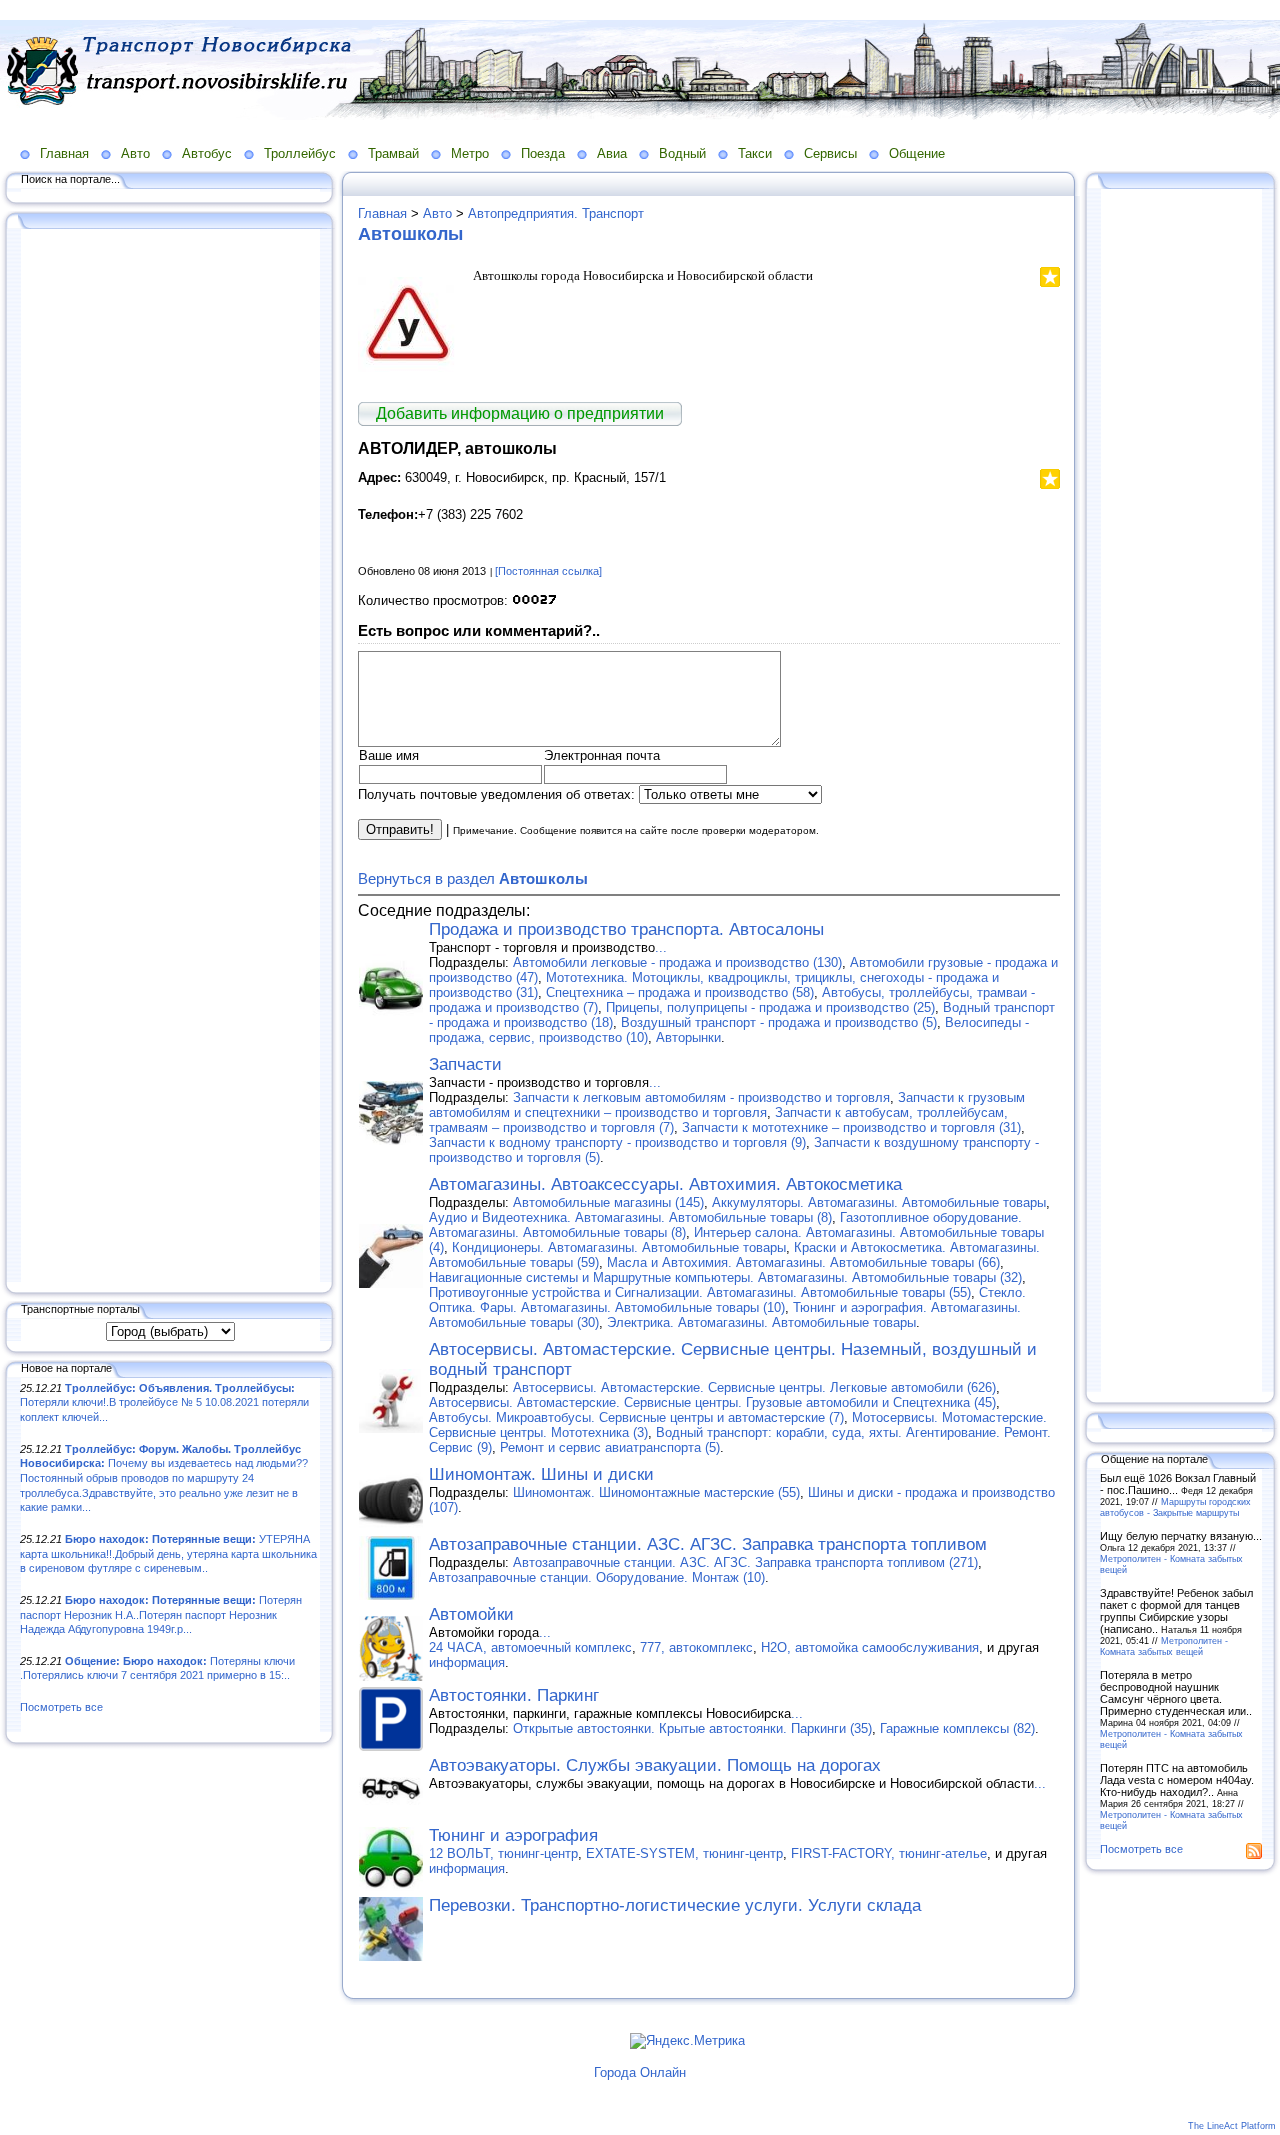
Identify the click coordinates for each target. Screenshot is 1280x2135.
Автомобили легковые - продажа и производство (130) (677, 962)
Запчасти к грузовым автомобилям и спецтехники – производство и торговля (727, 1105)
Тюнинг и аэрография (513, 1835)
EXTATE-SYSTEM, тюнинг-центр (684, 1853)
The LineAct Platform (1232, 2126)
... (661, 947)
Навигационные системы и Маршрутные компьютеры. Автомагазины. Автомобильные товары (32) (725, 1277)
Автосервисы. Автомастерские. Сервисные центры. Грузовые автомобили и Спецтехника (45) (712, 1402)
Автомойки (471, 1614)
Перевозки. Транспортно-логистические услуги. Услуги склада (675, 1905)
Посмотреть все (61, 1707)
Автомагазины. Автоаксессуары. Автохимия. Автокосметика (665, 1184)
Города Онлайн (640, 2072)
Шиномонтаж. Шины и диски (541, 1474)
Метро (470, 153)
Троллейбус (300, 153)
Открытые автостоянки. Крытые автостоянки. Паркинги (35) (692, 1728)
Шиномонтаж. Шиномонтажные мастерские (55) (656, 1492)
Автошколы (410, 234)
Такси (755, 153)
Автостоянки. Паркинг (514, 1695)
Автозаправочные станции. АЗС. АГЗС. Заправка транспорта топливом (708, 1544)
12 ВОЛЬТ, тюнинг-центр (503, 1853)
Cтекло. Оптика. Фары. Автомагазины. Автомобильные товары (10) (727, 1300)
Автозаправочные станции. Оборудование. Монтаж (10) (597, 1577)
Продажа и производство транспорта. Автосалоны (626, 929)
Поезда (543, 153)
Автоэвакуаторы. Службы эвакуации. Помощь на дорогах (655, 1765)
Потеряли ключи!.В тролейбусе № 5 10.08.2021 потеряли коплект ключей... (164, 1402)
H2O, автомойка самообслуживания (870, 1647)
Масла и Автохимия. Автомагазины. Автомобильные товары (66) (803, 1262)
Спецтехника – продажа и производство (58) (680, 992)
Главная (64, 153)
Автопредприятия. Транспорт (556, 213)
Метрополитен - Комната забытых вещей (1164, 1646)
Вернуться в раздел (473, 878)
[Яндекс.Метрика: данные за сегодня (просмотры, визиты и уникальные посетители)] (687, 2041)
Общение (917, 153)
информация (467, 1662)
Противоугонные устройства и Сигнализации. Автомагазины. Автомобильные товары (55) (700, 1292)
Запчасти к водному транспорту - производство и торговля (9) (617, 1142)
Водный (682, 153)
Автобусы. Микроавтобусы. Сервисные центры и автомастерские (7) (636, 1417)
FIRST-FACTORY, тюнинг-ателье (889, 1853)
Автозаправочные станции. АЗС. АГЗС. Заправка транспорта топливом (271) (745, 1562)
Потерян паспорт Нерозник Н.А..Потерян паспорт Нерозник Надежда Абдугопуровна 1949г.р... (161, 1614)
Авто (135, 153)
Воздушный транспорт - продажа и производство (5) (779, 1022)
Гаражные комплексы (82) (957, 1728)
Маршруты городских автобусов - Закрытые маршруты (1175, 1507)
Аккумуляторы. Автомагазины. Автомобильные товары (879, 1202)
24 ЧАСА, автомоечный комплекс (530, 1647)
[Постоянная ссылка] (548, 571)
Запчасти (465, 1064)
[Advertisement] (170, 757)
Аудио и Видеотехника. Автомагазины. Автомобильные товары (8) (630, 1217)
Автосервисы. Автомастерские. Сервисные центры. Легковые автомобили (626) (754, 1387)
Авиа (612, 153)
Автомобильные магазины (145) (608, 1202)
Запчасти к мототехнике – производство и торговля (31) (851, 1127)
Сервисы (830, 153)
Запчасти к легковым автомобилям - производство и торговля (701, 1097)
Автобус (207, 153)
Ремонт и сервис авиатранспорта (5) (610, 1447)
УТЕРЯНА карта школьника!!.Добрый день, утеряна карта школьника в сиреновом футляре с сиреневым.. (168, 1553)
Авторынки (688, 1037)
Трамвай (393, 153)
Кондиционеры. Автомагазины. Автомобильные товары (619, 1247)
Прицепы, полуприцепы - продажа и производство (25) (770, 1007)
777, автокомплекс (696, 1647)
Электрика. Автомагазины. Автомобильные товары (761, 1322)
